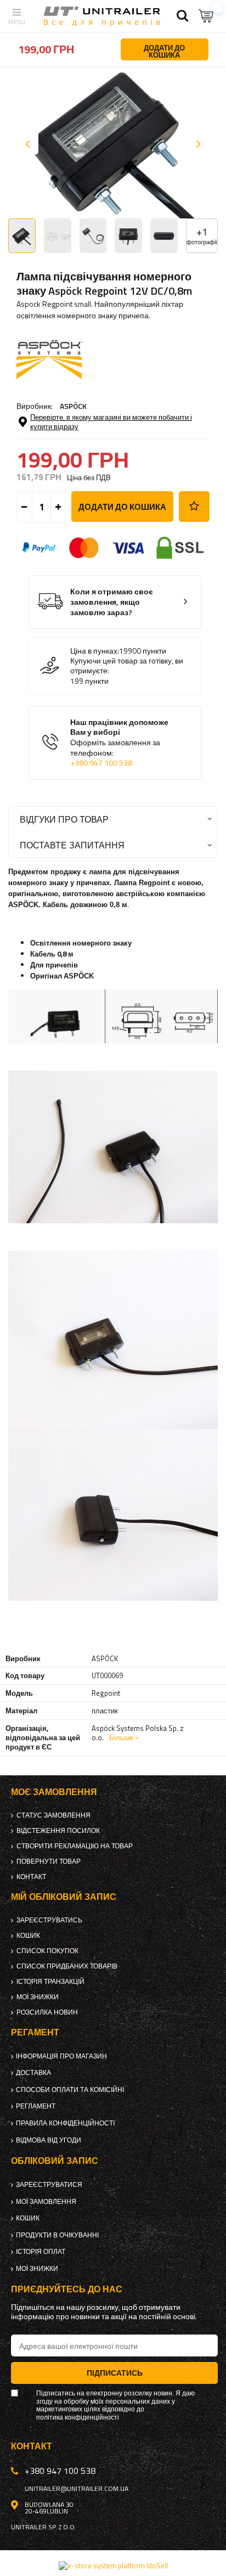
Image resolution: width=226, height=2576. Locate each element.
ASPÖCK (73, 406)
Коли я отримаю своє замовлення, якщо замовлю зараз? (112, 602)
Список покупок (47, 1951)
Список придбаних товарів (67, 1966)
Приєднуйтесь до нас (67, 2289)
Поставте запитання (72, 845)
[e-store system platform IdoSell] (113, 2566)
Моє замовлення (54, 1792)
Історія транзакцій (50, 1982)
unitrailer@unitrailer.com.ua (77, 2489)
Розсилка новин (47, 2012)
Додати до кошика (122, 507)
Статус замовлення (53, 1815)
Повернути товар (49, 1861)
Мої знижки (38, 1997)
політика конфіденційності (78, 2417)
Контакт (31, 1877)
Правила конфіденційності (65, 2123)
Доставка (33, 2073)
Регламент (36, 2106)
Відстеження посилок (58, 1831)
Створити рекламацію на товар (75, 1846)
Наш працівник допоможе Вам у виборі (119, 743)
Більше (121, 1737)
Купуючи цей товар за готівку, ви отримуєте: (127, 666)
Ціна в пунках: (95, 651)
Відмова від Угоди (49, 2140)
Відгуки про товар (64, 819)
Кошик (28, 1936)
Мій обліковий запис (64, 1897)
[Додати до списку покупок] (194, 507)
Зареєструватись (49, 1920)
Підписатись (115, 2373)
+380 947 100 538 (101, 763)
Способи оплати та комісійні (70, 2090)
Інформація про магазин (61, 2056)
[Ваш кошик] (207, 16)
